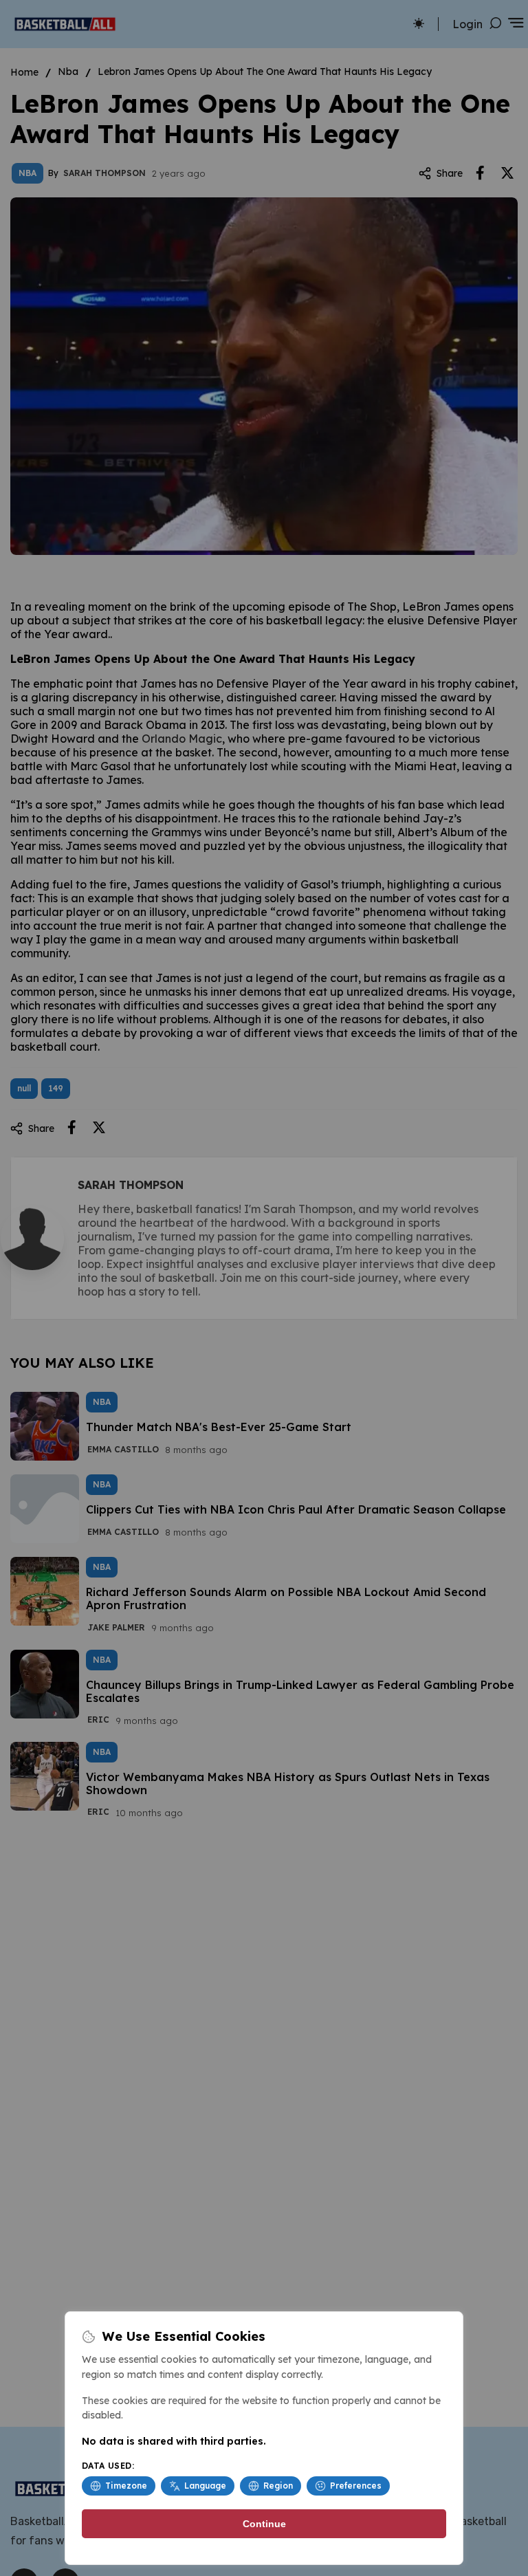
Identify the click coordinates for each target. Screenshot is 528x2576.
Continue (264, 2524)
